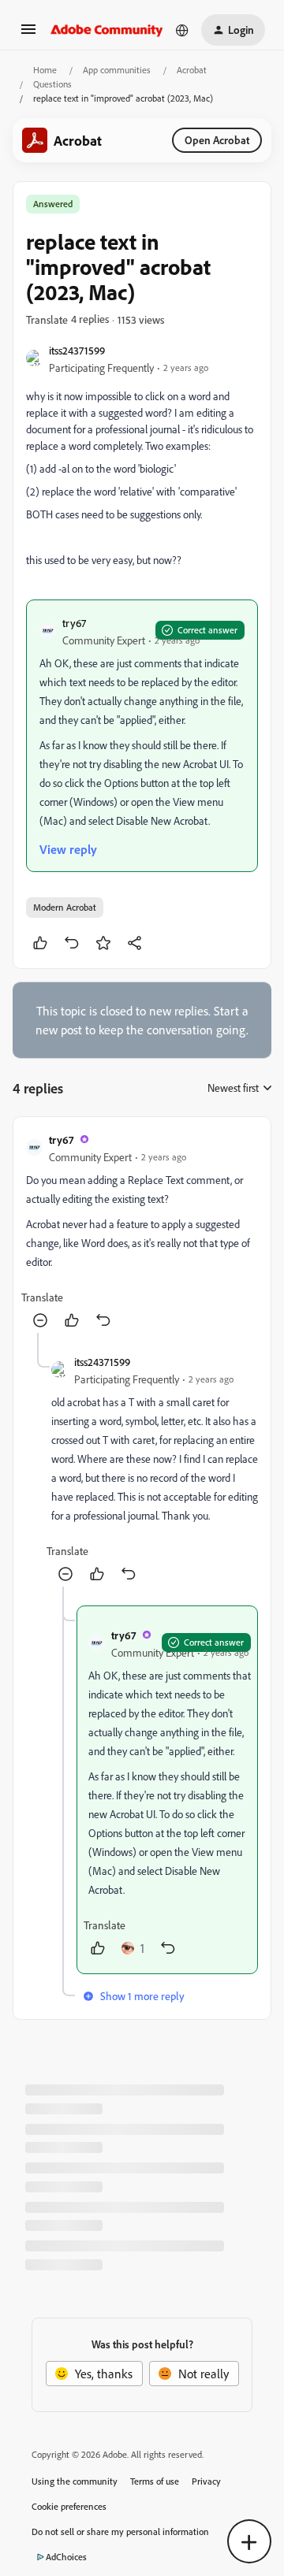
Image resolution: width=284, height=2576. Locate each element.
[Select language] (182, 30)
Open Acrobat (217, 140)
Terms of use (155, 2481)
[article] (142, 1231)
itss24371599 (77, 350)
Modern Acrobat (65, 907)
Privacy (206, 2481)
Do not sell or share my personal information (120, 2531)
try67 (74, 623)
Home (45, 70)
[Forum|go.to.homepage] (107, 30)
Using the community (75, 2481)
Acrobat (192, 70)
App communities (117, 70)
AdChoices (66, 2557)
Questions (52, 84)
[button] (28, 34)
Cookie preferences (69, 2506)
